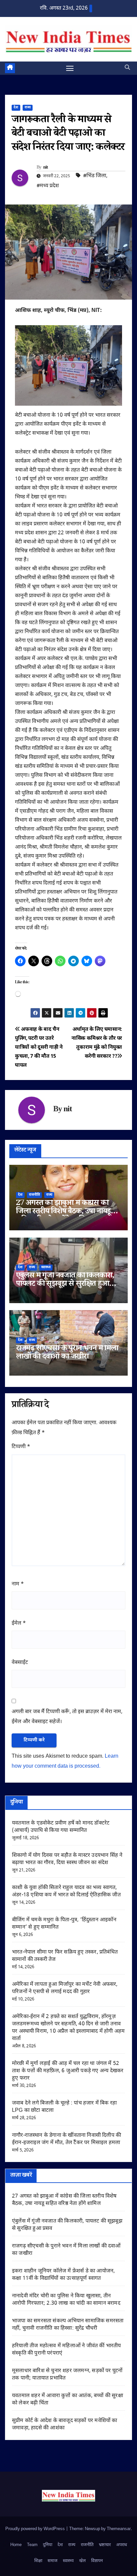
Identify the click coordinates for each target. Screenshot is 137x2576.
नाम (18, 1584)
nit (46, 168)
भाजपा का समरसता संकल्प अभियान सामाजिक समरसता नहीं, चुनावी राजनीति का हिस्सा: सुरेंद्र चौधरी (68, 2325)
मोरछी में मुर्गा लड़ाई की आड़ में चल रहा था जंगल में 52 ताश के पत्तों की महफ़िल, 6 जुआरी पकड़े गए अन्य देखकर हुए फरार (68, 2071)
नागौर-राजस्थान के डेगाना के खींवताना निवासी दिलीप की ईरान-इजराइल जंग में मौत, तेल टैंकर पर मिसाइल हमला (67, 2139)
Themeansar (119, 2529)
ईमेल (19, 1624)
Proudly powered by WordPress (36, 2529)
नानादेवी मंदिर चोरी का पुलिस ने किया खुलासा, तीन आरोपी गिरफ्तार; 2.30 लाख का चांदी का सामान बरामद (66, 2300)
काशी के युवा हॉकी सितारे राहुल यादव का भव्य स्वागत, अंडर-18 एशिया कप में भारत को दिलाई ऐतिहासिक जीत (66, 1892)
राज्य (28, 108)
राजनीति (34, 1195)
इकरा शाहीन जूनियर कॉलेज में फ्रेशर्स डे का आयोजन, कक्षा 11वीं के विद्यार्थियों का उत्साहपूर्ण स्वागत (63, 2275)
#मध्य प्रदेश (48, 186)
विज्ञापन (97, 2561)
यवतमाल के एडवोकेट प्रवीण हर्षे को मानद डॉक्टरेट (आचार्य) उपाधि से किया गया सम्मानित (61, 1827)
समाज (53, 2561)
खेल (82, 2561)
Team (32, 2545)
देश (16, 108)
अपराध (122, 2545)
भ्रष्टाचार (105, 2545)
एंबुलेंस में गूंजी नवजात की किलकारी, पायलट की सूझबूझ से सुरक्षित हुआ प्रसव (65, 1285)
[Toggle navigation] (70, 68)
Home (16, 2545)
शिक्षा (38, 2561)
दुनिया (48, 2545)
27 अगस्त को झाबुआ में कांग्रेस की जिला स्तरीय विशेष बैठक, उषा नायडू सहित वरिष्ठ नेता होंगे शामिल (63, 1212)
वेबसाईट (20, 1663)
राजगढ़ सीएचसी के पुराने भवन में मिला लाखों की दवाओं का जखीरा (67, 1353)
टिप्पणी (21, 1447)
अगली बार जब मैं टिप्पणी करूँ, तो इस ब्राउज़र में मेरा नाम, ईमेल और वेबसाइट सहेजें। (67, 1717)
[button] (127, 68)
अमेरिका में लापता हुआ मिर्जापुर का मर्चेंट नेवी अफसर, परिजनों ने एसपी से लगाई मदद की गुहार (65, 1988)
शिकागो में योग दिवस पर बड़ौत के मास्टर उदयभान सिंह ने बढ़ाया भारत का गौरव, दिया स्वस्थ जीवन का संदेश (67, 1859)
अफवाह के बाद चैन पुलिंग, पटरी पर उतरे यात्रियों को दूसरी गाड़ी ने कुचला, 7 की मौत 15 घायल (39, 1047)
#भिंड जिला (95, 176)
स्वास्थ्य (46, 1267)
